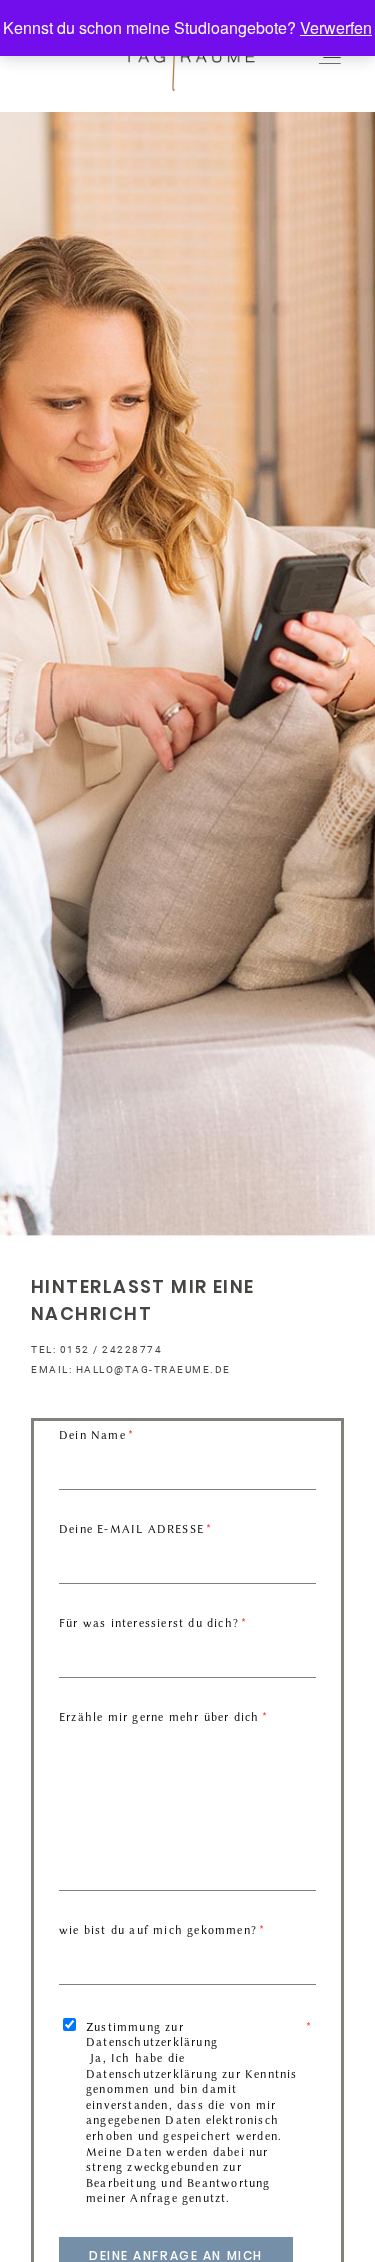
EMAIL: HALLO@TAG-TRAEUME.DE (131, 1369)
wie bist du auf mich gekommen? (158, 1930)
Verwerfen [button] (336, 27)
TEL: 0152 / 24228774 (96, 1349)
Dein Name (92, 1435)
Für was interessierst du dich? (149, 1623)
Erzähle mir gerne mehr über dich (159, 1717)
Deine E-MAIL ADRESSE (131, 1529)
